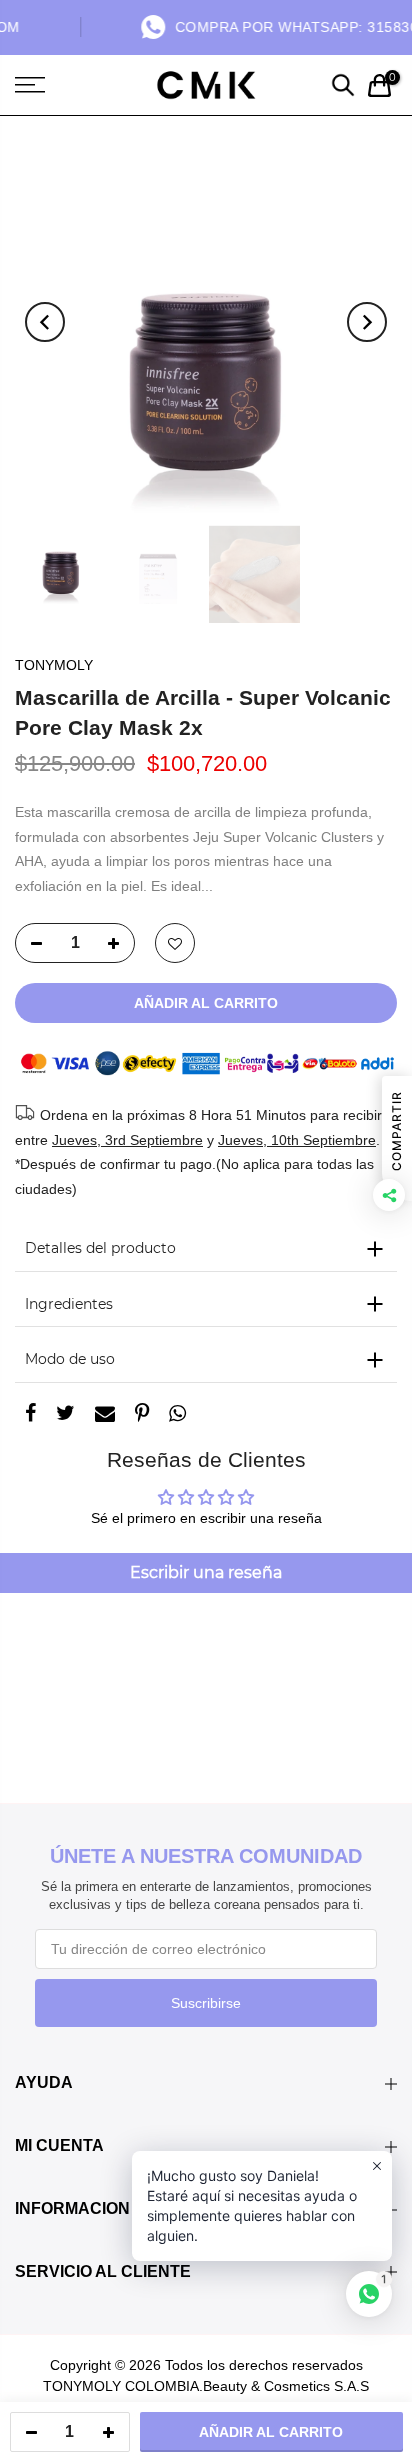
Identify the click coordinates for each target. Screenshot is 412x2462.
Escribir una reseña (206, 1572)
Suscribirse (206, 2003)
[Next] (367, 322)
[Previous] (45, 322)
